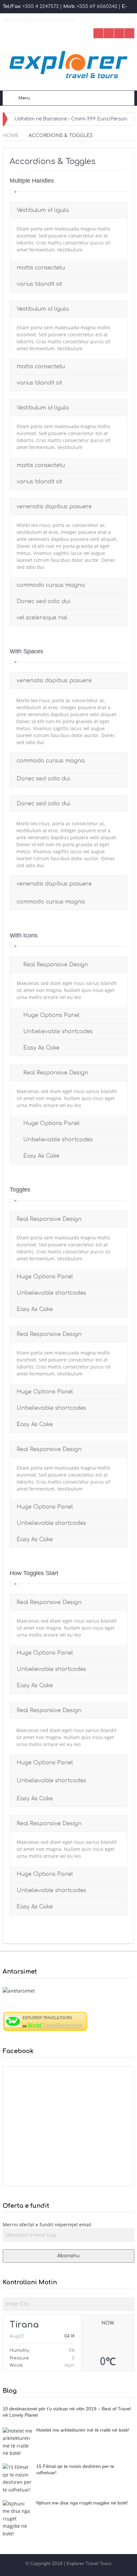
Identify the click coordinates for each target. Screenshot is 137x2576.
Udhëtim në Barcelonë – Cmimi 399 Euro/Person (71, 119)
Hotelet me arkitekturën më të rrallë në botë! (83, 2430)
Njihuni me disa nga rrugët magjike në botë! (82, 2503)
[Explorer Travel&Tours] (45, 2021)
